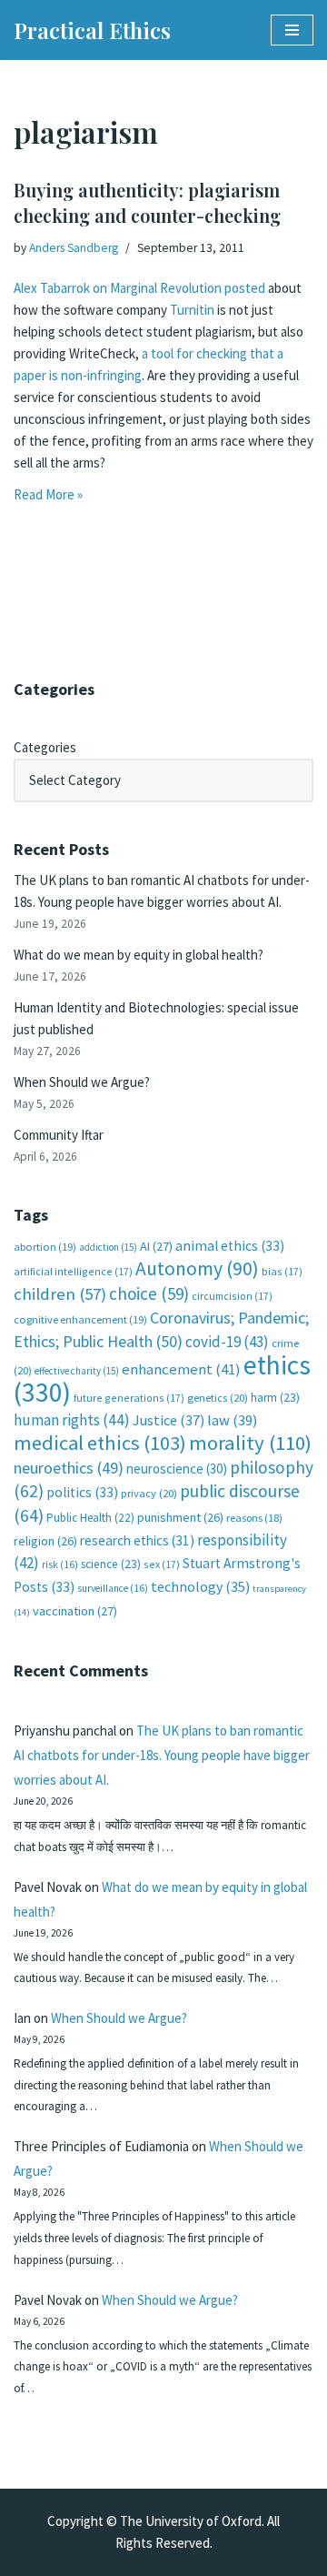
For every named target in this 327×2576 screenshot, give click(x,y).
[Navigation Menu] (292, 30)
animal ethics (230, 1246)
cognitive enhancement (80, 1319)
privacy (149, 1493)
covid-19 (227, 1342)
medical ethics (100, 1443)
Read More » (48, 494)
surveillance (113, 1588)
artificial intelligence (73, 1271)
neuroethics (69, 1468)
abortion (45, 1247)
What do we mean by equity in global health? (139, 955)
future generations (129, 1398)
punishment (180, 1517)
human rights (72, 1420)
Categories (45, 747)
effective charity (77, 1371)
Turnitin (193, 310)
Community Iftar (59, 1135)
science (111, 1564)
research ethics (137, 1540)
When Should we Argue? (82, 1082)
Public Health (90, 1518)
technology (200, 1586)
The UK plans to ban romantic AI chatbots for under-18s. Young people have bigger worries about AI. (162, 1755)
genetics (218, 1398)
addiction (108, 1247)
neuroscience (177, 1469)
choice (149, 1293)
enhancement (181, 1369)
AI (156, 1246)
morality (250, 1443)
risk (60, 1565)
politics (82, 1492)
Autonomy (197, 1268)
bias (282, 1271)
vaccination (75, 1611)
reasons (254, 1518)
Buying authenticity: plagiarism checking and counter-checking (147, 202)
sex (162, 1564)
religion (45, 1541)
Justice (168, 1420)
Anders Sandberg (74, 248)
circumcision (232, 1296)
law (232, 1420)
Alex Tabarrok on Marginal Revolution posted (139, 288)
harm (275, 1398)
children (60, 1294)
